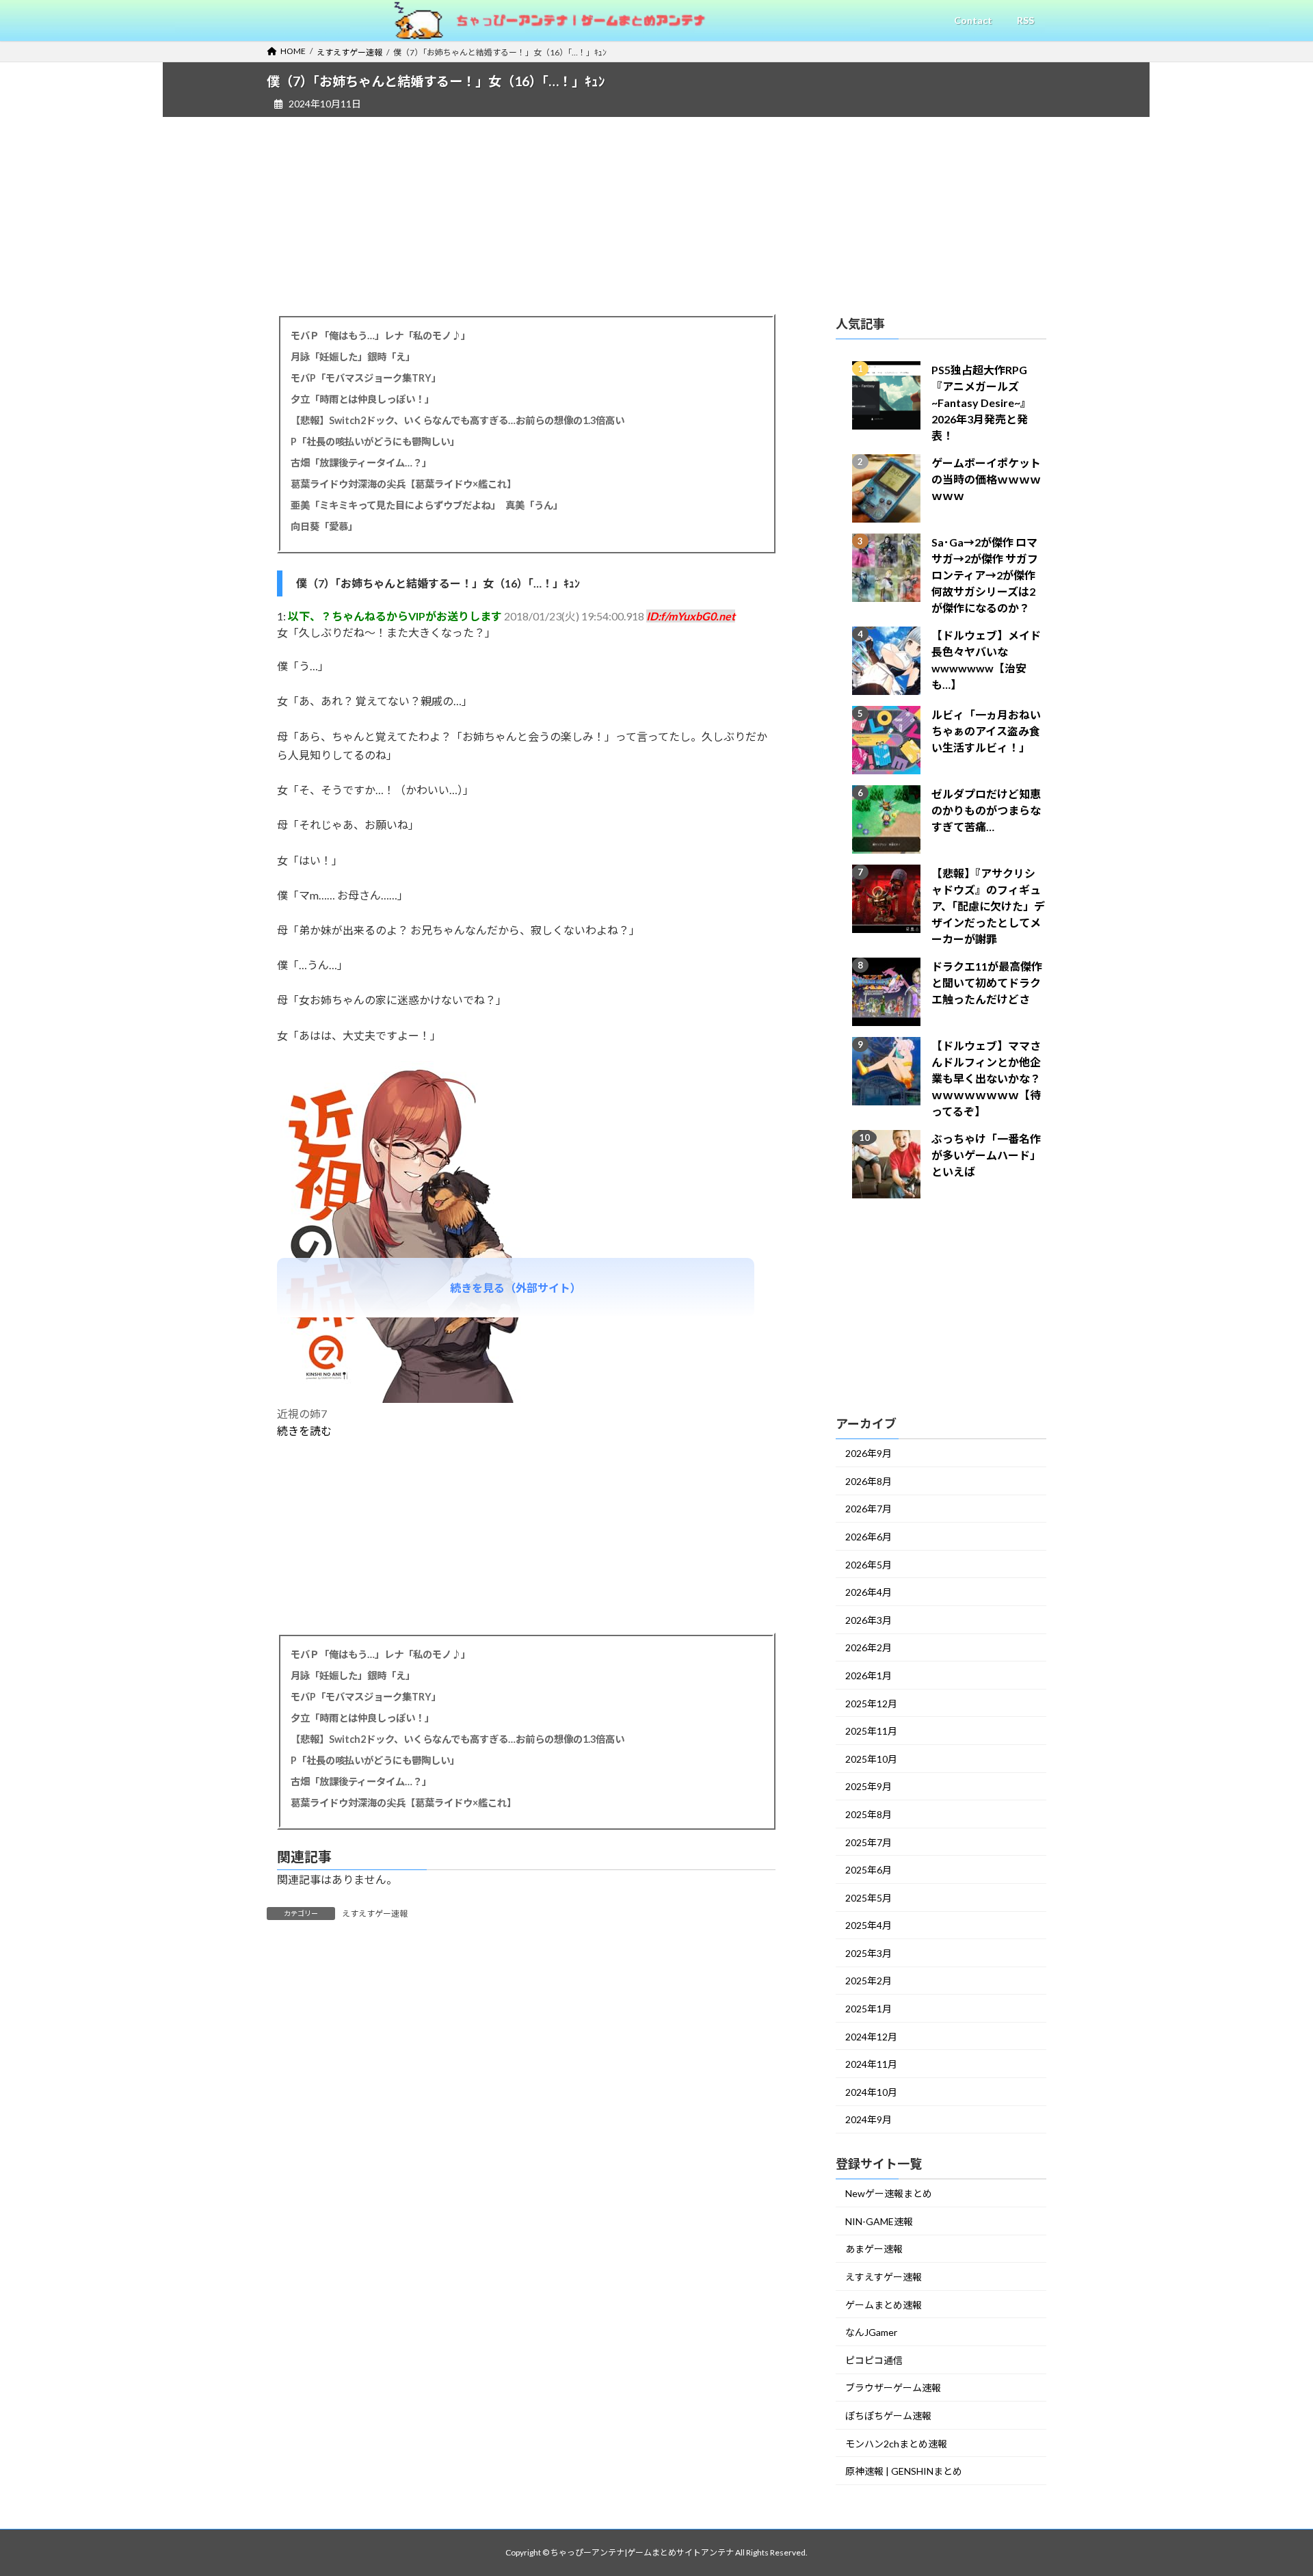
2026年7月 (868, 1509)
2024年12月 (871, 2037)
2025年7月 (868, 1842)
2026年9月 (868, 1453)
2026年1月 (868, 1675)
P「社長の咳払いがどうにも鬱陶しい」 (375, 442)
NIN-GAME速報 (879, 2221)
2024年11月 (871, 2064)
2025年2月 (868, 1981)
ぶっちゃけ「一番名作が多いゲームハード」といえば (986, 1155)
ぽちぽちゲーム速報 (888, 2416)
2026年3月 (868, 1620)
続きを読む (304, 1431)
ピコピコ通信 (874, 2360)
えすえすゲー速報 (375, 1914)
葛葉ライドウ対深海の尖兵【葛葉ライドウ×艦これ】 (403, 484)
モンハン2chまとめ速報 (896, 2444)
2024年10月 (871, 2092)
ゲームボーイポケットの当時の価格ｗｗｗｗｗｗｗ (986, 479)
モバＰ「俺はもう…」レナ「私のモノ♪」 (381, 336)
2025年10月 (871, 1759)
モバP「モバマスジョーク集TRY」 (366, 378)
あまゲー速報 (874, 2249)
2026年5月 (868, 1565)
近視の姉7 (302, 1414)
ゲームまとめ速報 (884, 2305)
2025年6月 (868, 1870)
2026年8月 (868, 1481)
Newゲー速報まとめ (889, 2193)
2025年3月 (868, 1953)
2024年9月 (868, 2119)
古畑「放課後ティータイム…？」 (361, 463)
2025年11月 (871, 1731)
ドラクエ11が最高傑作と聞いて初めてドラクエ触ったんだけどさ (987, 983)
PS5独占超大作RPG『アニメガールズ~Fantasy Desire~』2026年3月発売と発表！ (981, 403)
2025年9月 (868, 1786)
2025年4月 (868, 1925)
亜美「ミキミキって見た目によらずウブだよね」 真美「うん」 (427, 505)
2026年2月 (868, 1647)
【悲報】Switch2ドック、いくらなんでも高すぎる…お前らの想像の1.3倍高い (457, 420)
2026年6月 (868, 1537)
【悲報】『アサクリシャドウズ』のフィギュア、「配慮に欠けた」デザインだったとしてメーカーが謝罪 (988, 906)
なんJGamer (871, 2332)
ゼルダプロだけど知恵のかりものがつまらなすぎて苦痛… (986, 810)
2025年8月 (868, 1814)
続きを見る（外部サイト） (516, 1288)
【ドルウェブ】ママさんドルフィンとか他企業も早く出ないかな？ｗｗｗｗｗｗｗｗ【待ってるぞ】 (986, 1078)
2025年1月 (868, 2009)
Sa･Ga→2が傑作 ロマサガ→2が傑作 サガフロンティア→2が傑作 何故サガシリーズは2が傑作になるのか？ (985, 575)
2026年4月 (868, 1592)
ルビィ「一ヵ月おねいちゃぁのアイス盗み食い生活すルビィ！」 (986, 731)
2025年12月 (871, 1704)
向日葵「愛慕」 (324, 526)
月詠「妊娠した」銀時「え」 (353, 357)
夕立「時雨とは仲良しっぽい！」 (362, 399)
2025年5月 (868, 1898)
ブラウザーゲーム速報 (893, 2388)
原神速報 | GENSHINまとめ (904, 2471)
